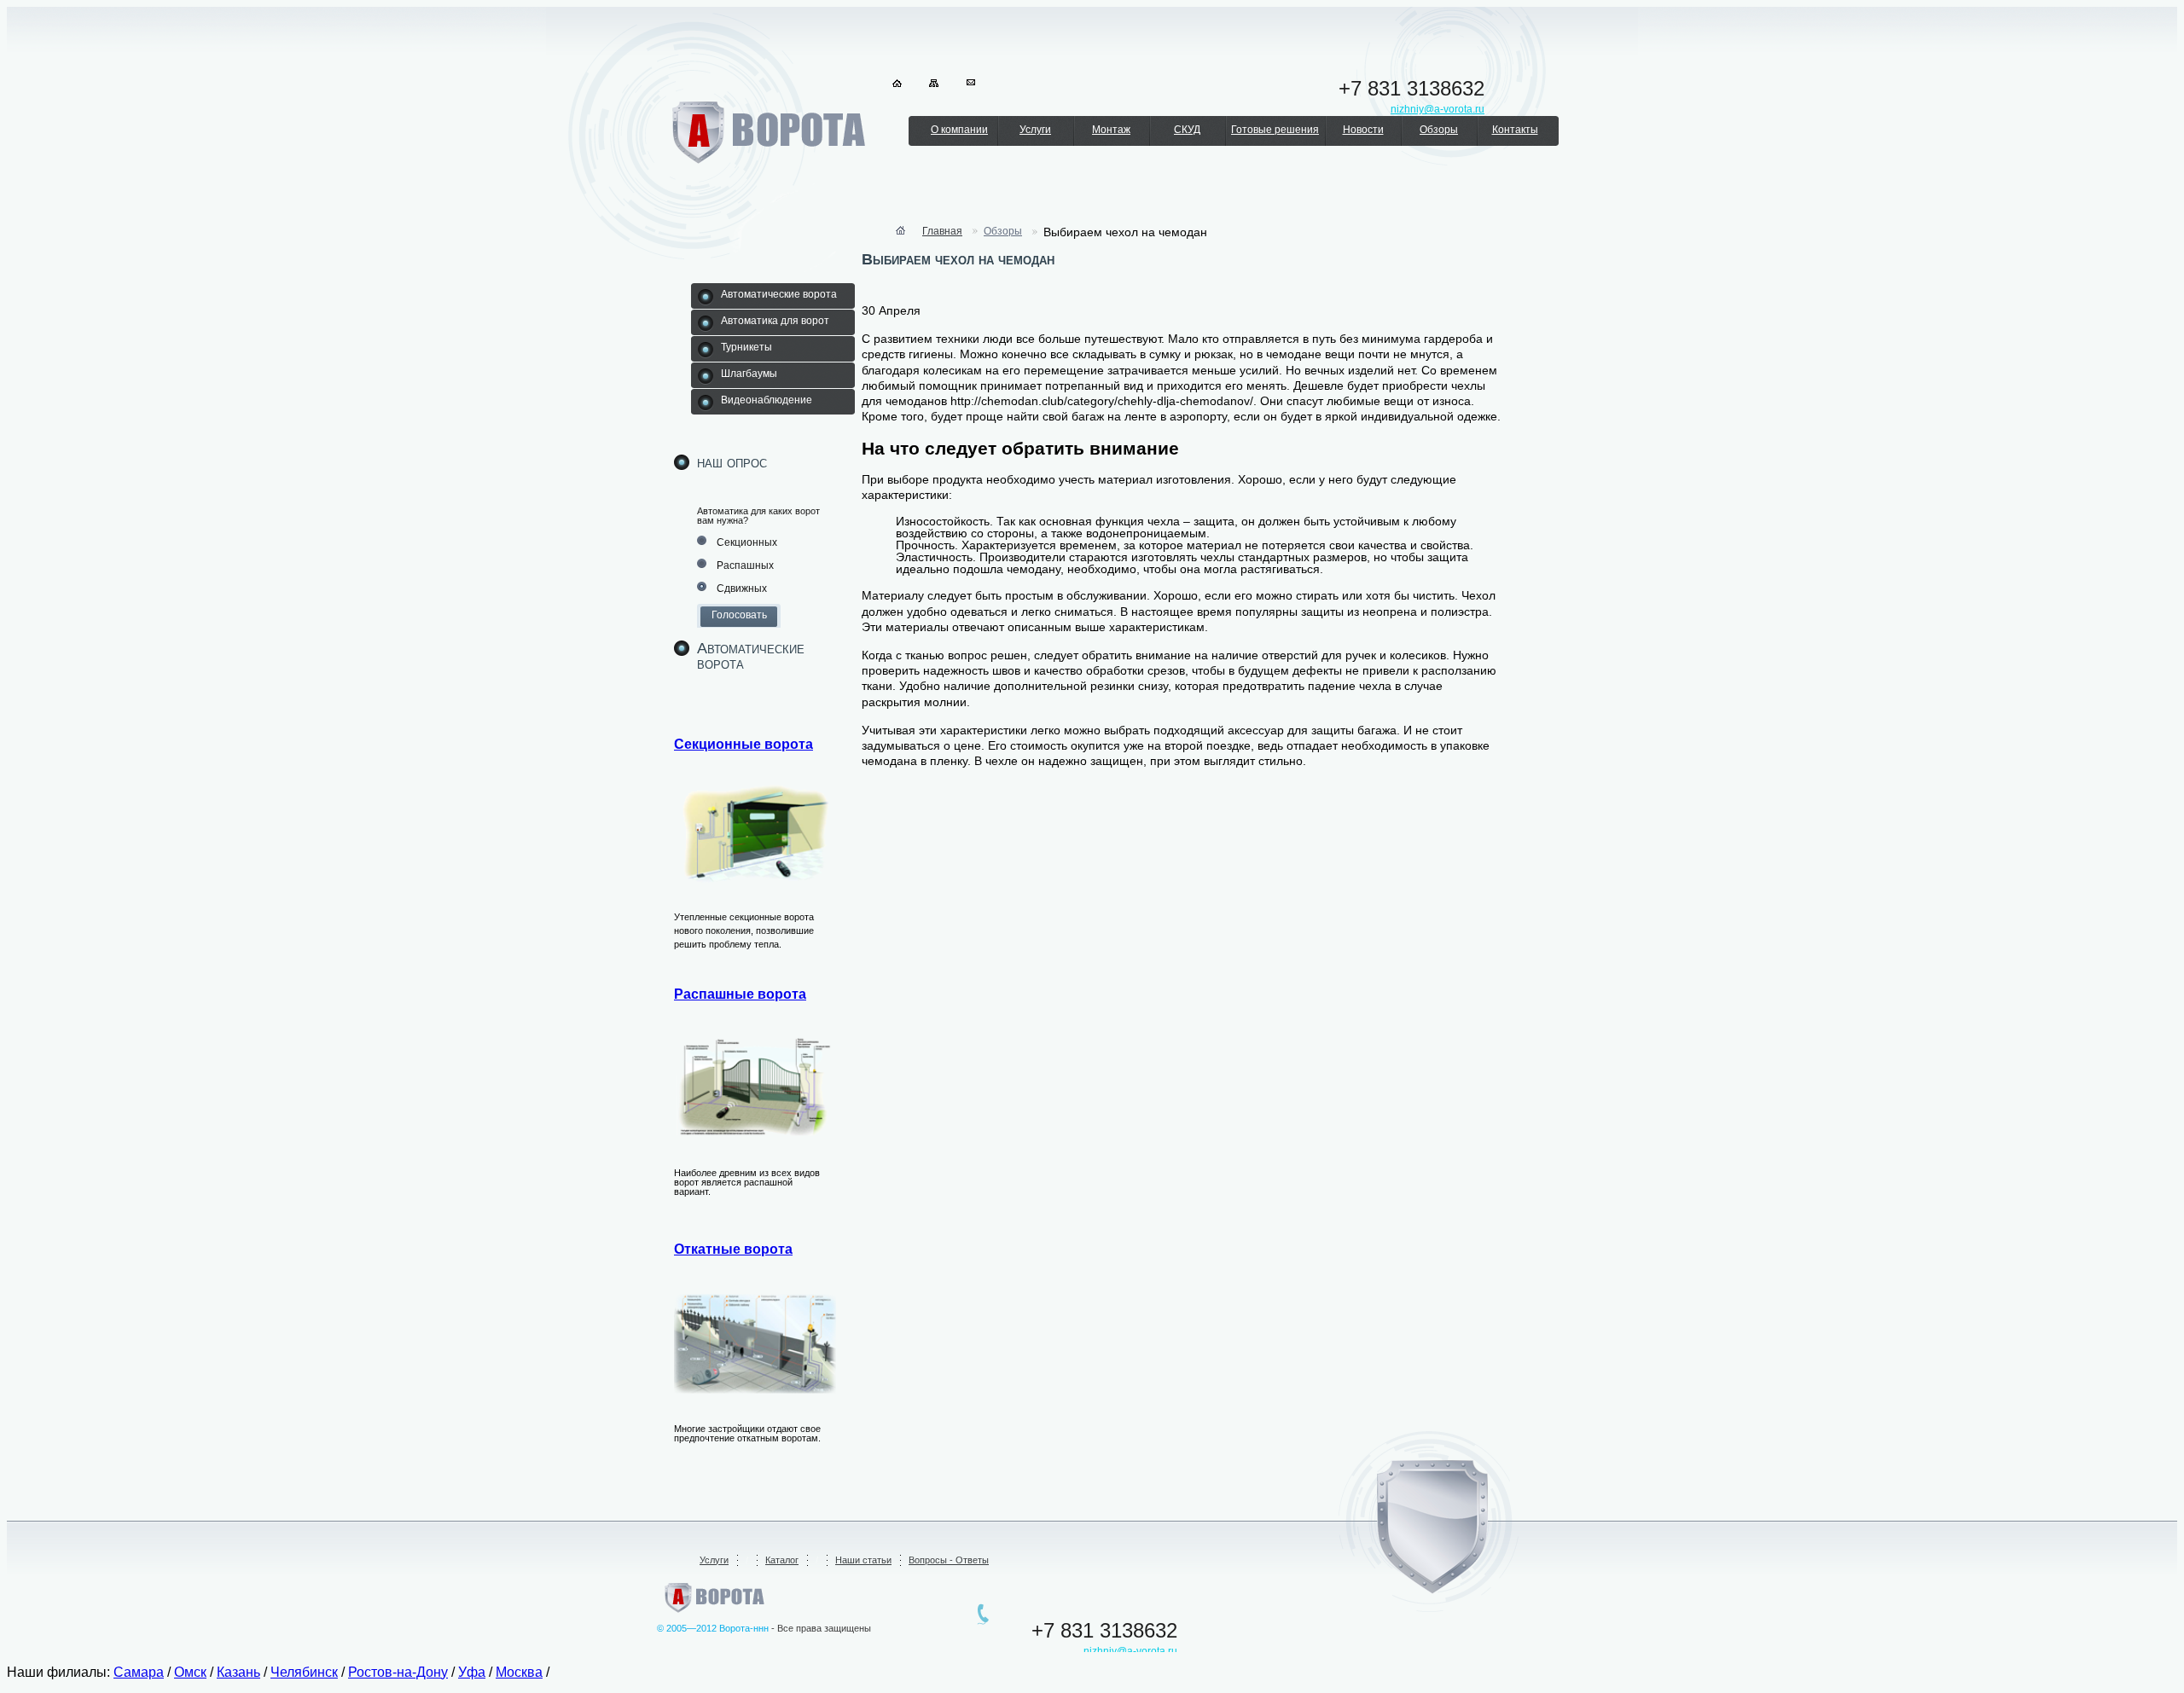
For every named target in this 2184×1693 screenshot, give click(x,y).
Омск (190, 1672)
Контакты (1515, 130)
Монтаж (1111, 130)
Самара (139, 1672)
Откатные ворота (733, 1249)
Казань (238, 1672)
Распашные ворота (740, 994)
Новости (1363, 130)
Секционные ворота (743, 744)
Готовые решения (1275, 130)
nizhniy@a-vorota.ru (1130, 1651)
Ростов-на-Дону (398, 1672)
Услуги (1035, 130)
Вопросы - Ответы (949, 1560)
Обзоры (1439, 130)
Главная (942, 231)
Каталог (782, 1560)
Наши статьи (863, 1560)
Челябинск (304, 1672)
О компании (959, 130)
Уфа (472, 1672)
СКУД (1187, 130)
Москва (519, 1672)
